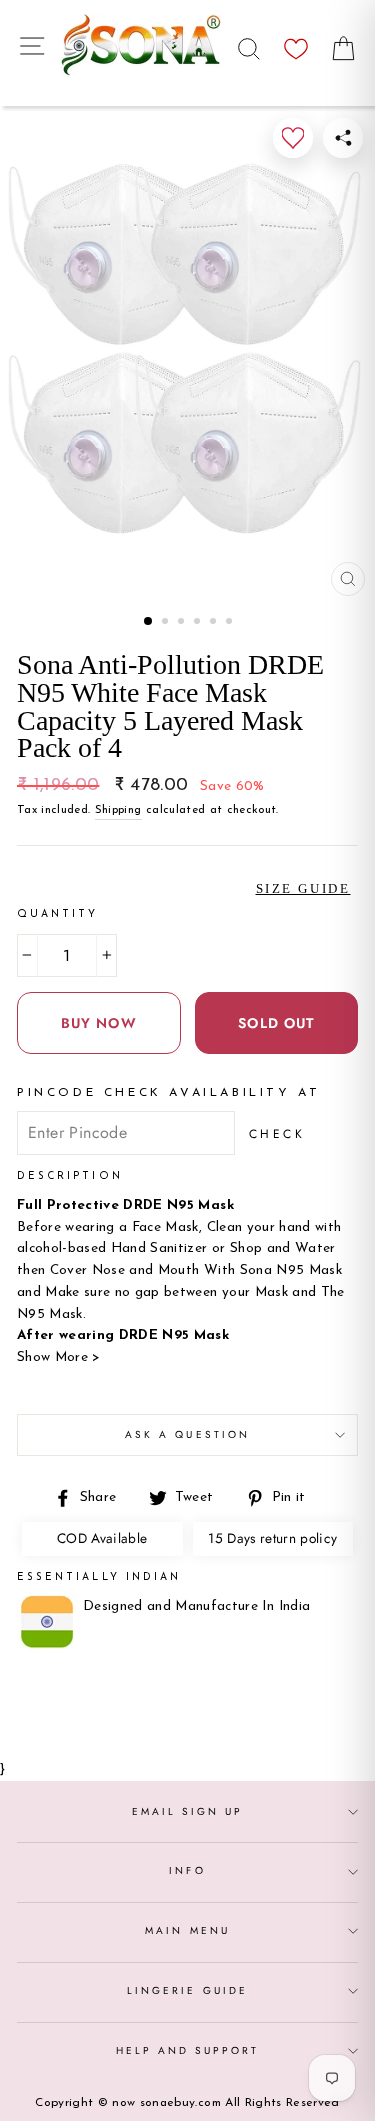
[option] (187, 356)
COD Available (102, 1538)
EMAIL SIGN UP (188, 1811)
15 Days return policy (272, 1538)
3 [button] (183, 623)
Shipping (118, 810)
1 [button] (149, 622)
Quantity (57, 914)
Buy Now (99, 1023)
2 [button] (167, 623)
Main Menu (187, 1930)
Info (187, 1870)
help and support (188, 2050)
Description (70, 1176)
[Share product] (343, 138)
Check (277, 1134)
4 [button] (199, 623)
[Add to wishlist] (293, 138)
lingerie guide (187, 1990)
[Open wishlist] (296, 43)
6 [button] (231, 623)
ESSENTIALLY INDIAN (99, 1577)
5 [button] (215, 623)
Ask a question (187, 1434)
